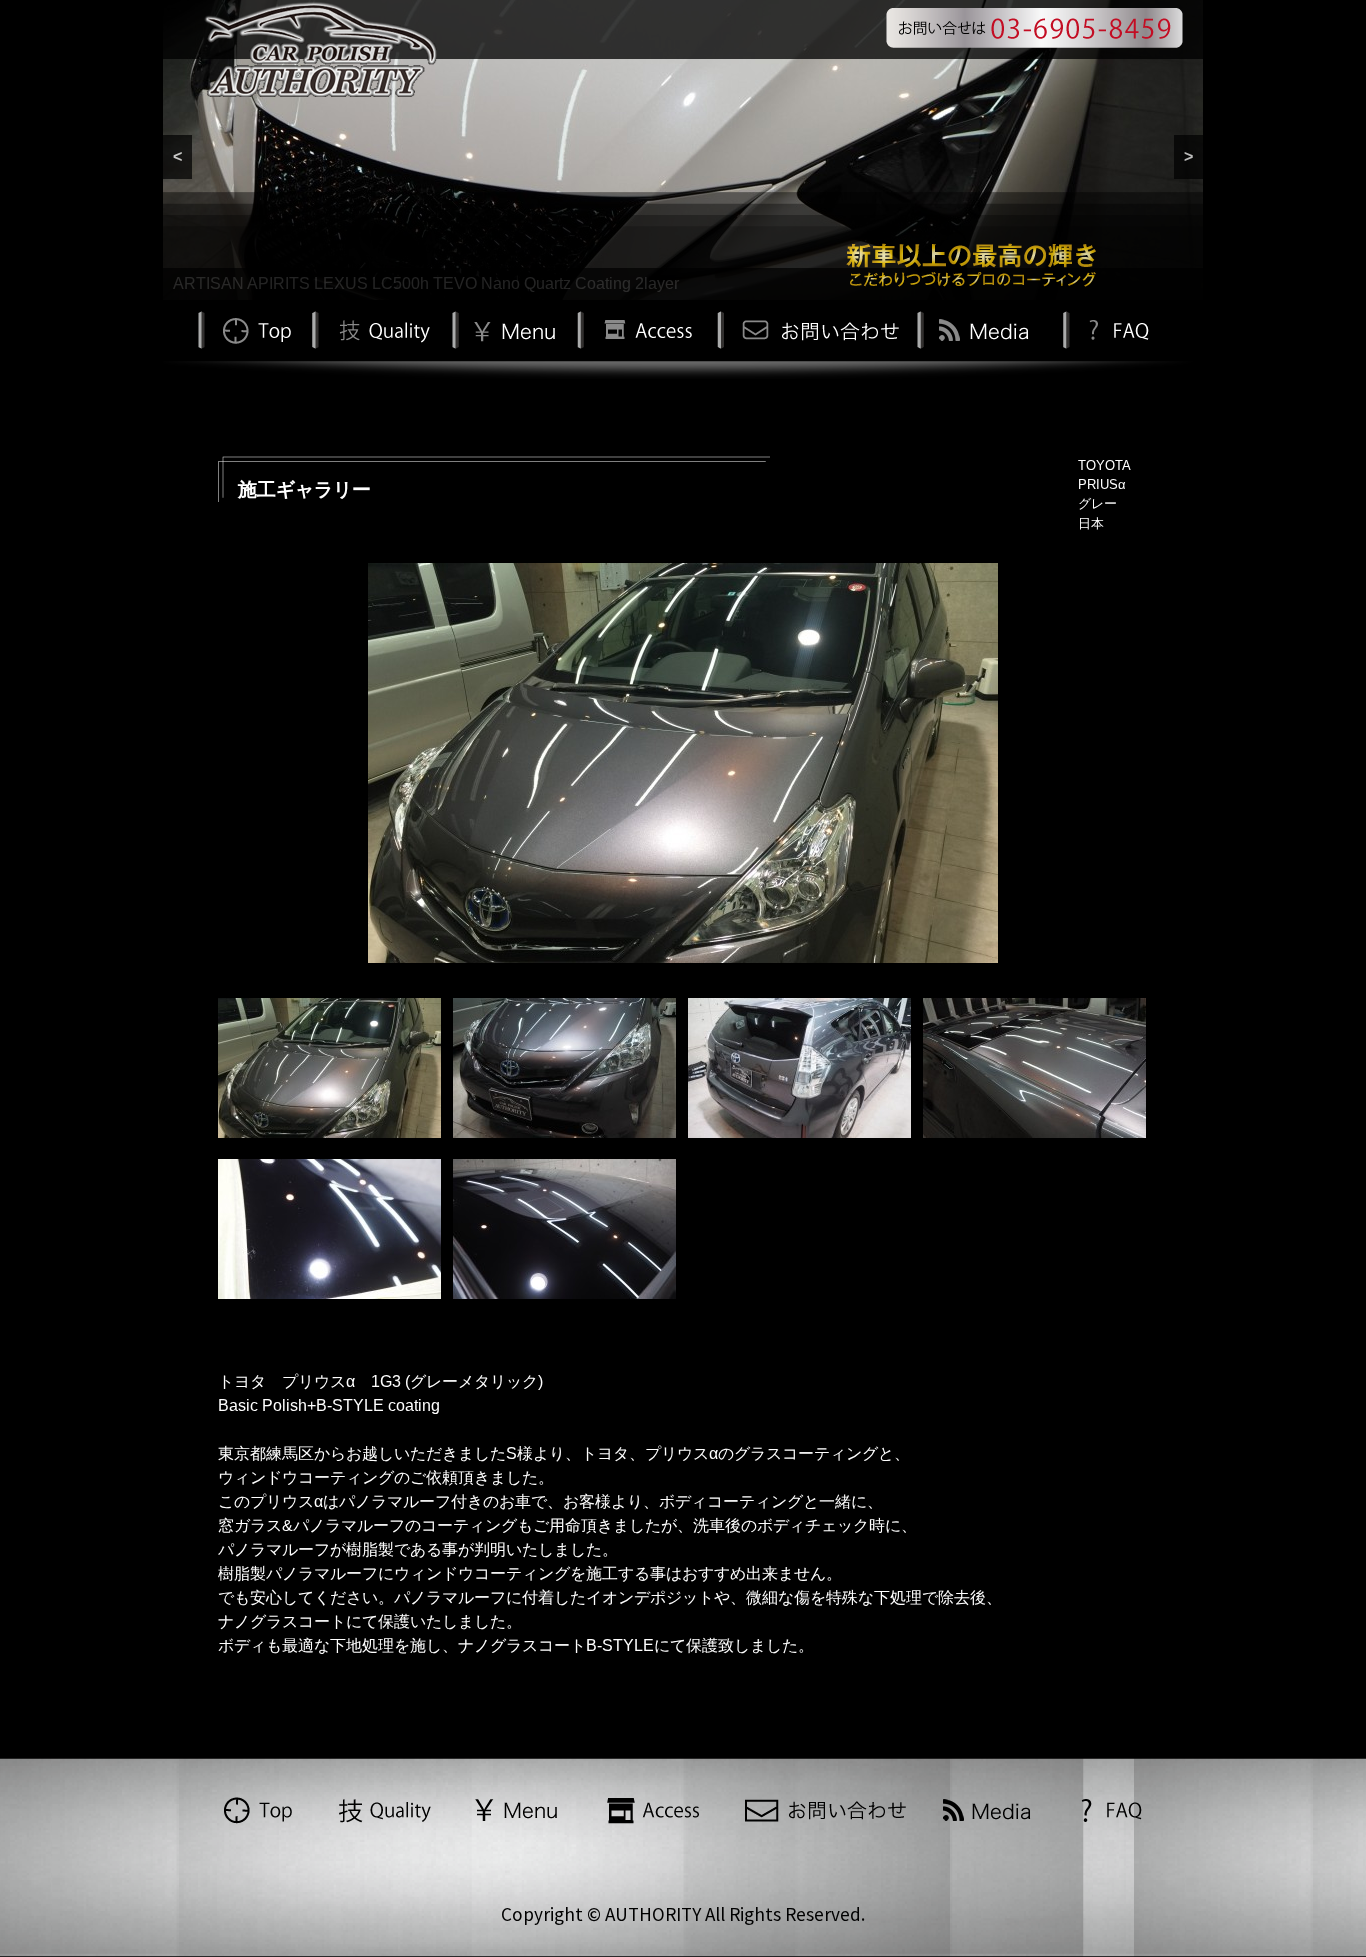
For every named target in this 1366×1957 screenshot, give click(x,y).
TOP (255, 328)
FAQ (1116, 328)
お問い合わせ (817, 328)
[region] (683, 150)
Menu (514, 328)
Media (987, 328)
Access (647, 328)
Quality (382, 328)
